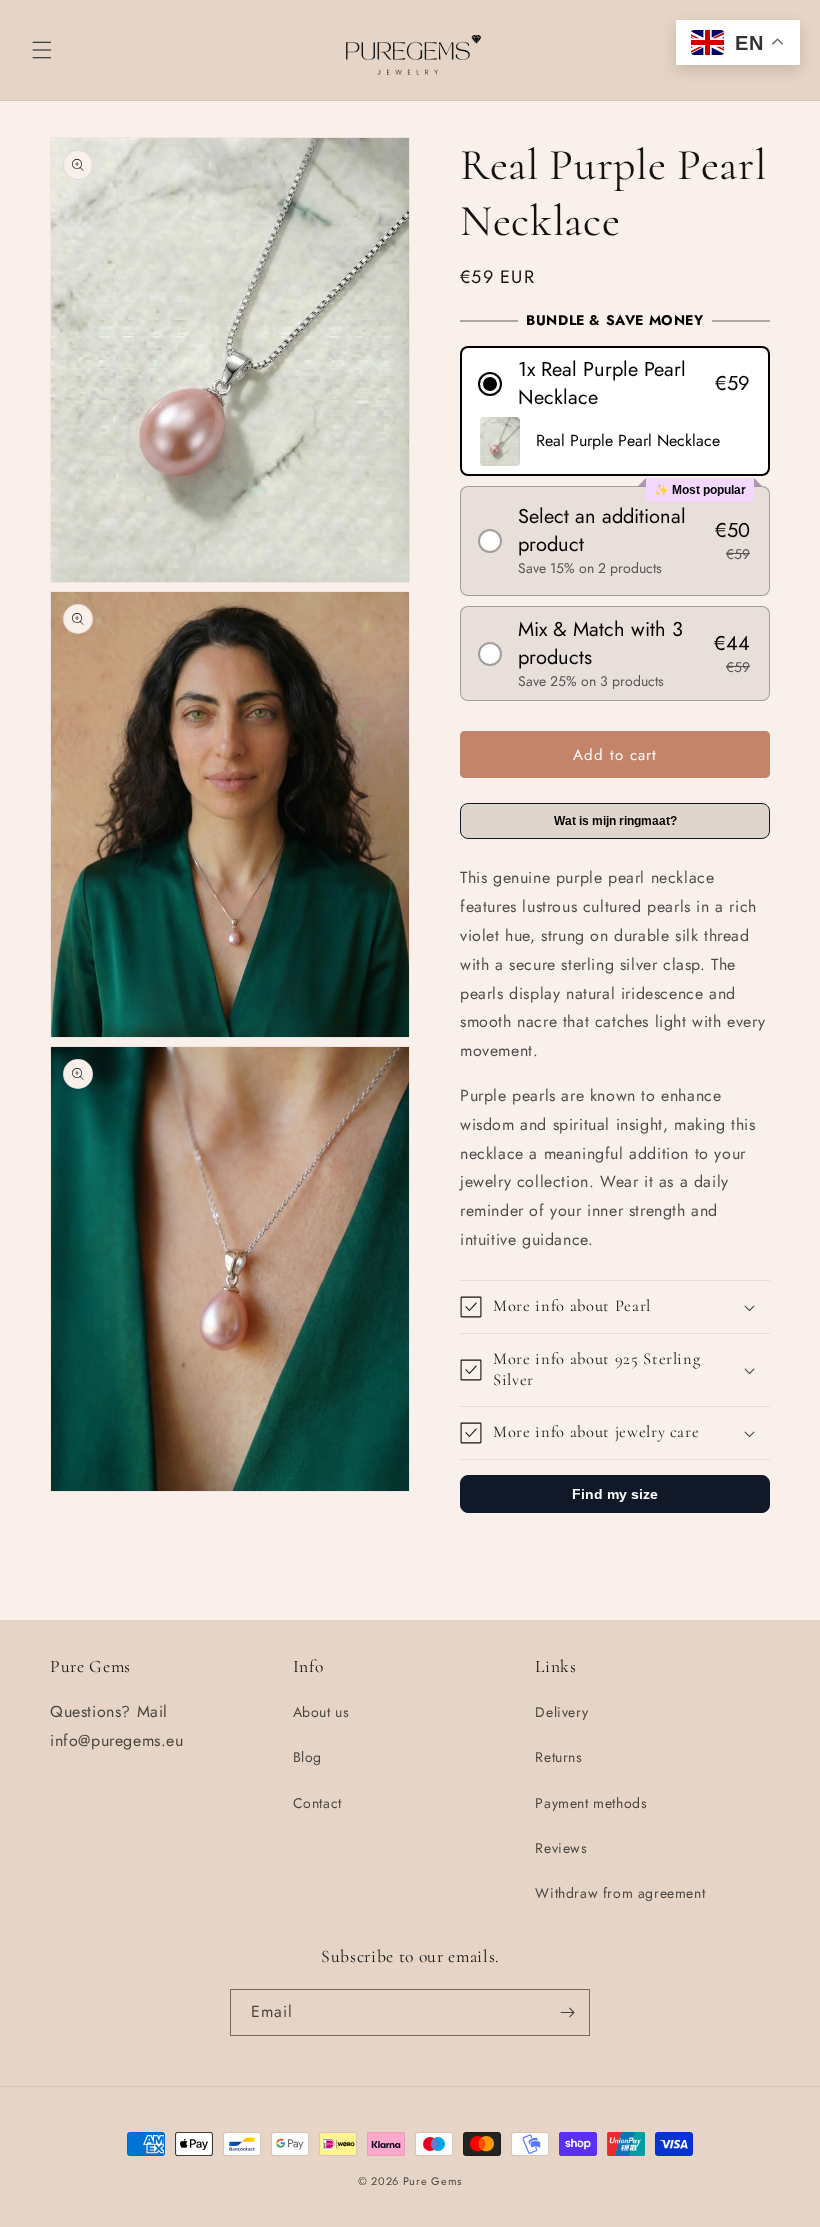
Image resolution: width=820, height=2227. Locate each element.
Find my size (615, 1494)
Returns (558, 1757)
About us (321, 1712)
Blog (307, 1757)
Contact (317, 1803)
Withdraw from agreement (620, 1893)
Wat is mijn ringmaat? (615, 821)
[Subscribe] (567, 2012)
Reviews (561, 1848)
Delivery (561, 1712)
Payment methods (591, 1803)
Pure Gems (432, 2181)
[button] (42, 50)
